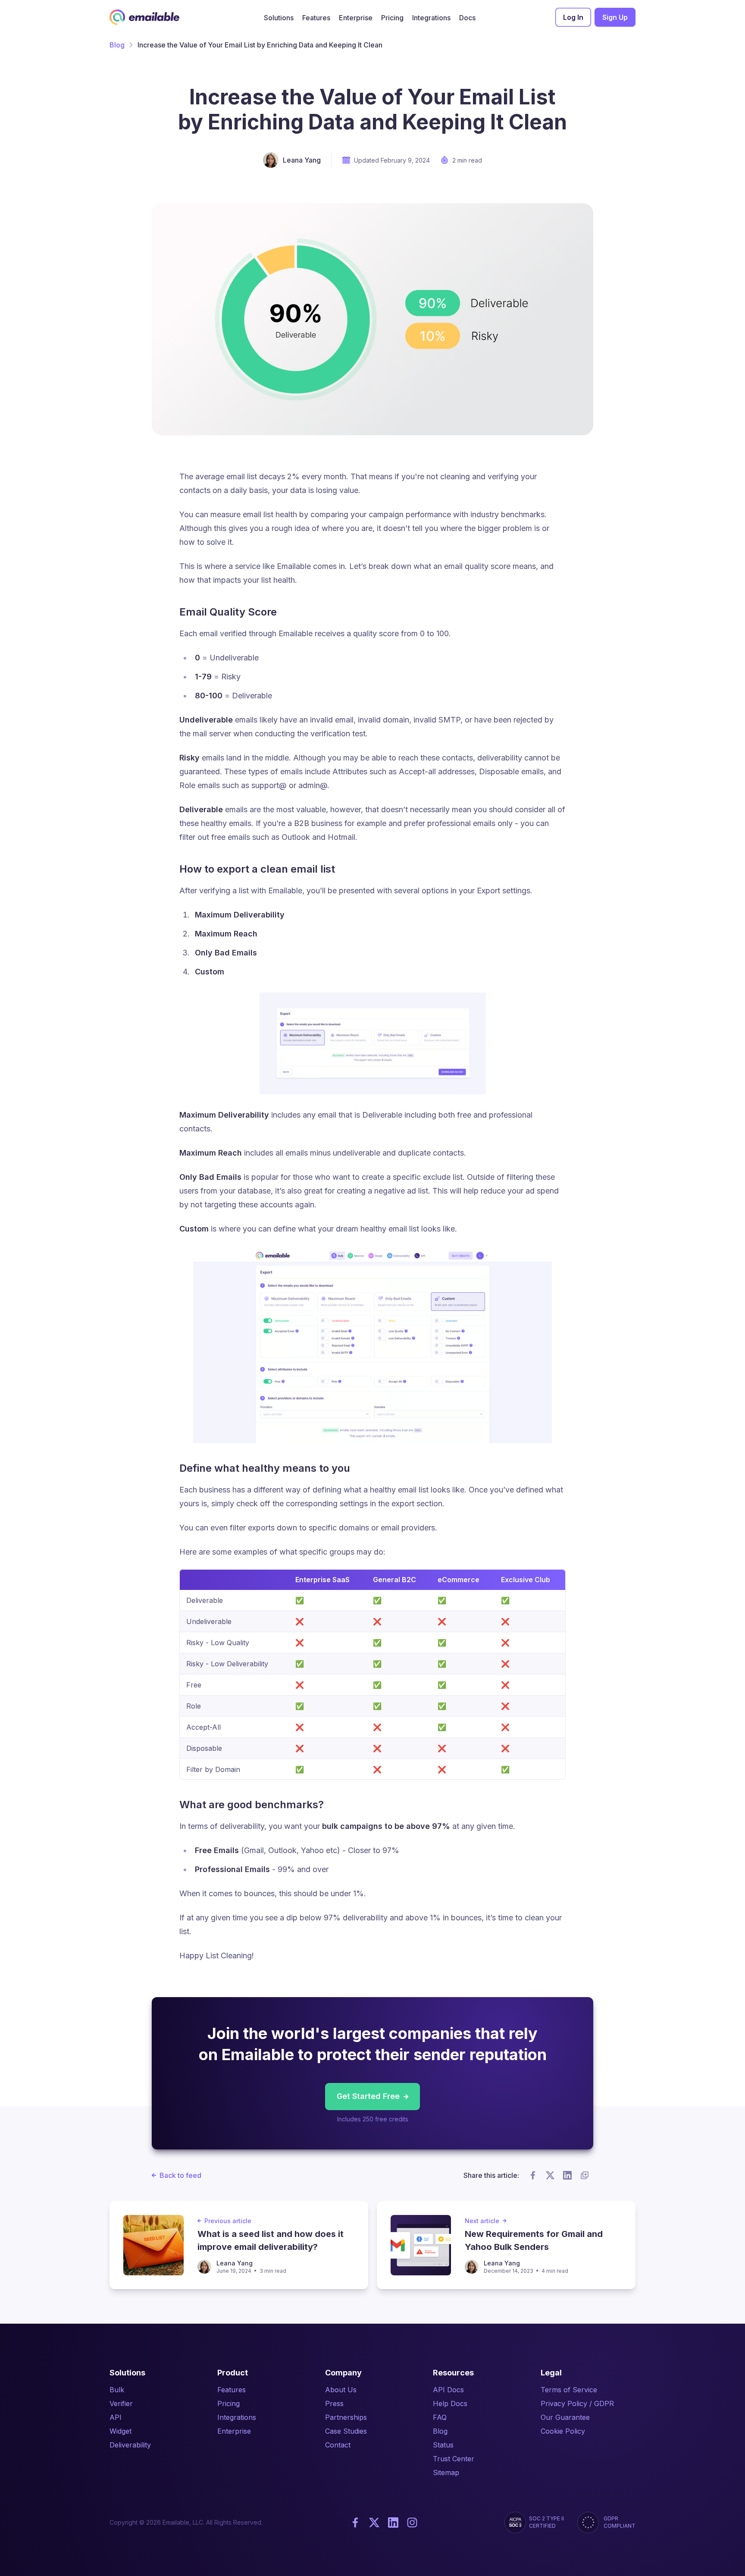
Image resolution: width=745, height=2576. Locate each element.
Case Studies (346, 2431)
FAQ (440, 2417)
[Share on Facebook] (533, 2175)
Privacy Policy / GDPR (577, 2403)
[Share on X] (550, 2175)
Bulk (117, 2390)
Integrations (237, 2417)
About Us (341, 2390)
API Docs (448, 2390)
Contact (338, 2445)
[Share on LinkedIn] (567, 2175)
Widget (121, 2431)
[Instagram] (412, 2523)
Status (443, 2445)
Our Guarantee (565, 2417)
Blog (117, 45)
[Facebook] (355, 2523)
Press (334, 2403)
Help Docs (450, 2403)
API (116, 2417)
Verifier (121, 2403)
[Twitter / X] (374, 2523)
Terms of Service (569, 2390)
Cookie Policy (563, 2431)
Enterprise (234, 2431)
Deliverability (130, 2445)
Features (232, 2390)
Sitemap (446, 2472)
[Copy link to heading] (284, 612)
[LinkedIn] (393, 2523)
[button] (279, 17)
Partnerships (346, 2417)
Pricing (229, 2403)
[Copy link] (585, 2175)
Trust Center (454, 2459)
